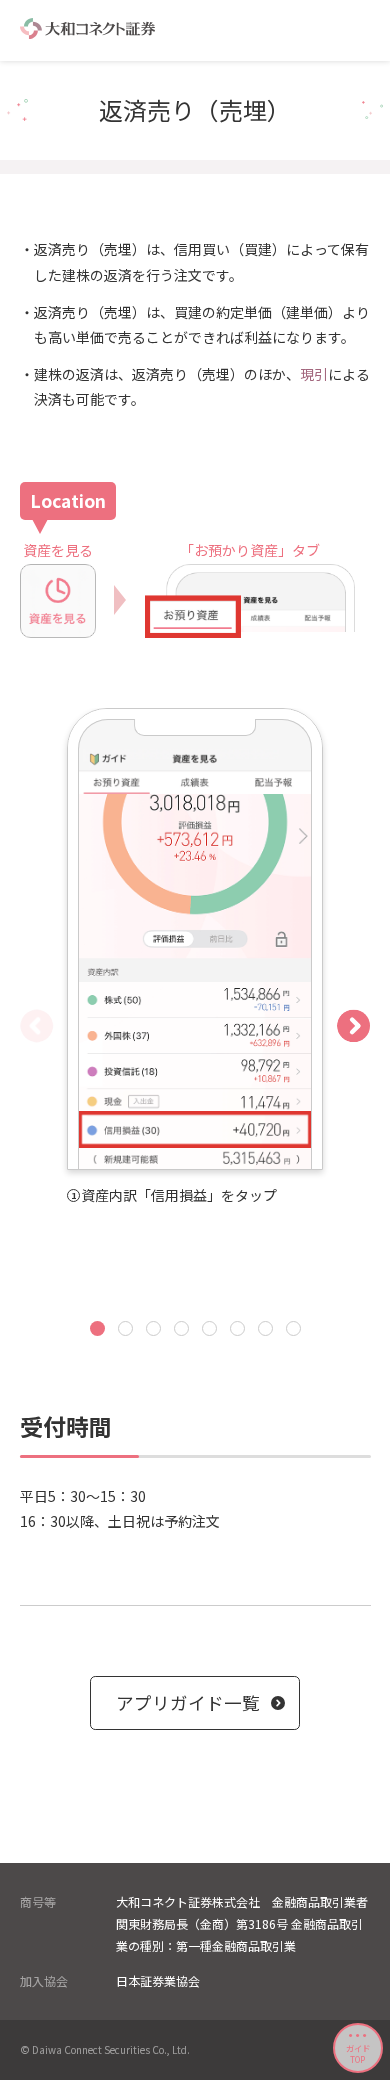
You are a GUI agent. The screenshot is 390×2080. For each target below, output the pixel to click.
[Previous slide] (36, 1025)
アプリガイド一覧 (188, 1702)
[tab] (97, 1328)
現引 (314, 374)
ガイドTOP (358, 2053)
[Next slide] (353, 1025)
